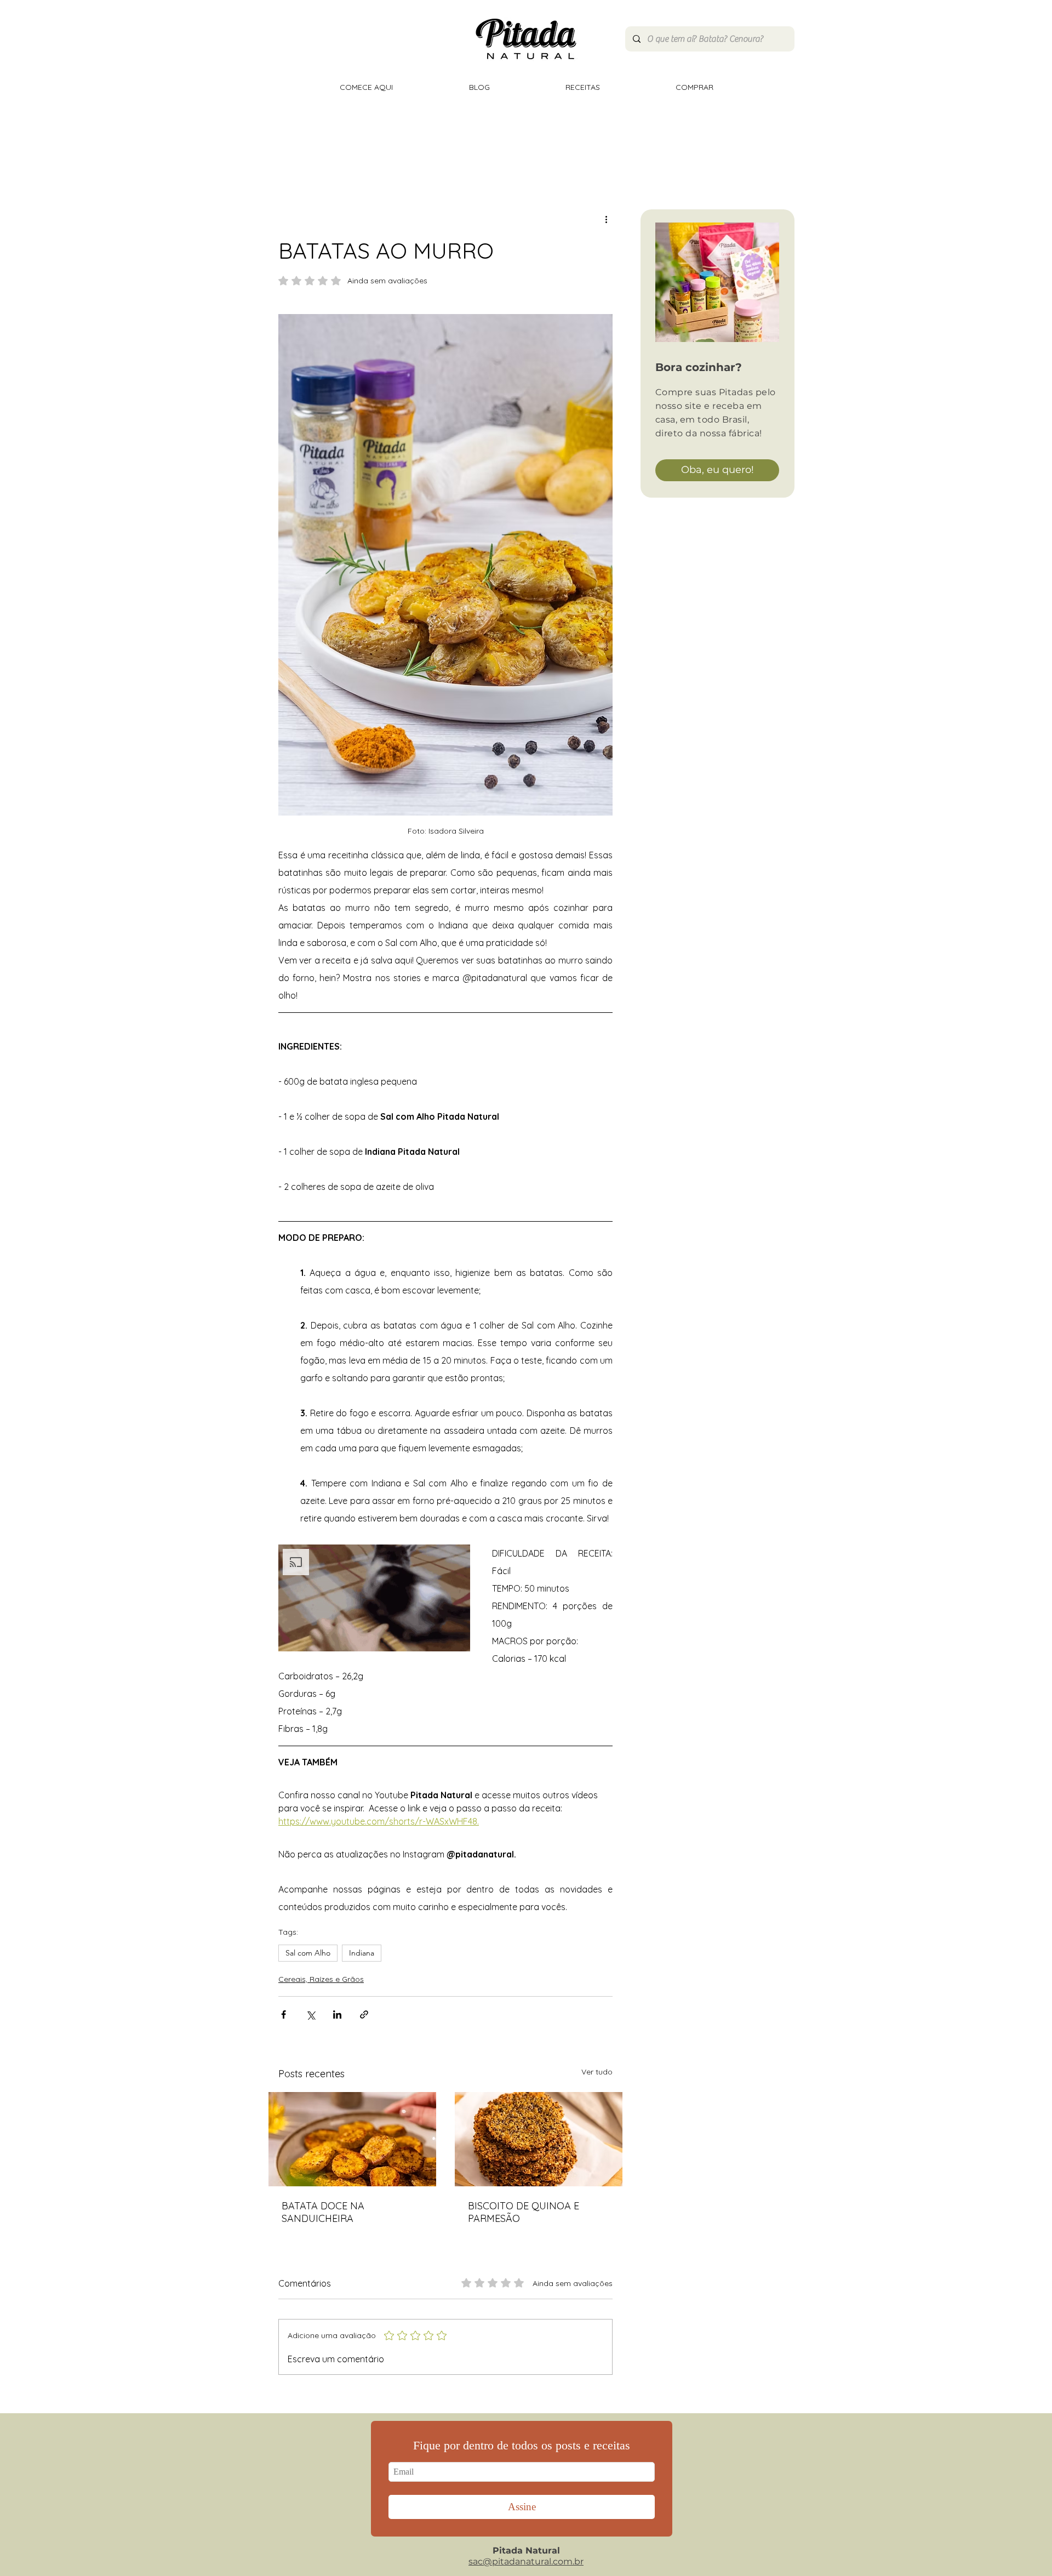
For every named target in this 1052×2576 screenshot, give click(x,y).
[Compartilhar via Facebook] (284, 2014)
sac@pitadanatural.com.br (526, 2561)
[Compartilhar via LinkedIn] (337, 2014)
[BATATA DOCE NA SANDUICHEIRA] (352, 2139)
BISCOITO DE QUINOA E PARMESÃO (524, 2212)
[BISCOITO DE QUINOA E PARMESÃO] (539, 2139)
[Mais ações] (606, 219)
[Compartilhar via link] (364, 2014)
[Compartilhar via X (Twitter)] (310, 2014)
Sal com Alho (308, 1953)
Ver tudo (597, 2072)
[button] (374, 1598)
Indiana (362, 1953)
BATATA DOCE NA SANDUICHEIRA (323, 2212)
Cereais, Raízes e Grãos (321, 1979)
